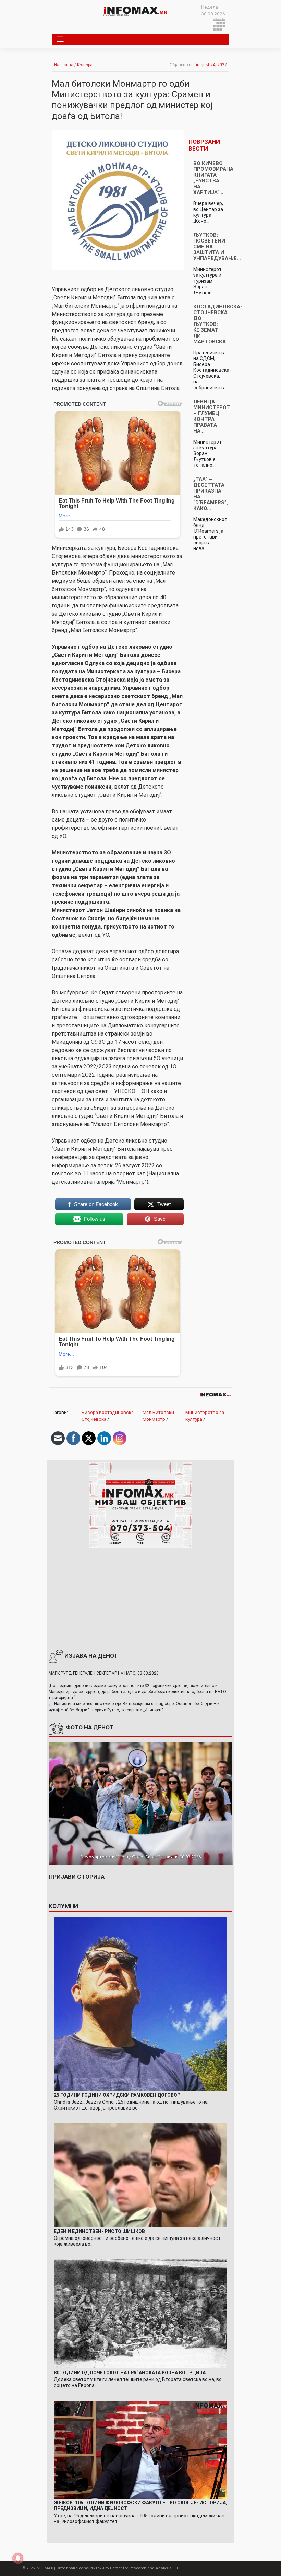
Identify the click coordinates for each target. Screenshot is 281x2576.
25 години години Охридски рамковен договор (117, 2095)
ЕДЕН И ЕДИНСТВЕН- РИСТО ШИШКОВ (99, 2231)
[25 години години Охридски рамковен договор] (141, 2004)
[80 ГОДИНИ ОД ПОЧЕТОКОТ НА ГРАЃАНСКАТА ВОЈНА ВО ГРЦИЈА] (141, 2314)
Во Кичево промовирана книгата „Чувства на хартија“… (213, 178)
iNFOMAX (44, 2568)
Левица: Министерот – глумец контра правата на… (212, 416)
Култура (85, 65)
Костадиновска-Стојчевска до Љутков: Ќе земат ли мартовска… (218, 324)
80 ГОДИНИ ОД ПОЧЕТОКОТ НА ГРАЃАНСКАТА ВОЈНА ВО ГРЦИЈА (130, 2373)
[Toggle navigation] (60, 39)
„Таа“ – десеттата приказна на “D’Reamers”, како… (211, 494)
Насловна (64, 65)
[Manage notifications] (18, 2558)
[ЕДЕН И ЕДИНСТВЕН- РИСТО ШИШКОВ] (141, 2175)
